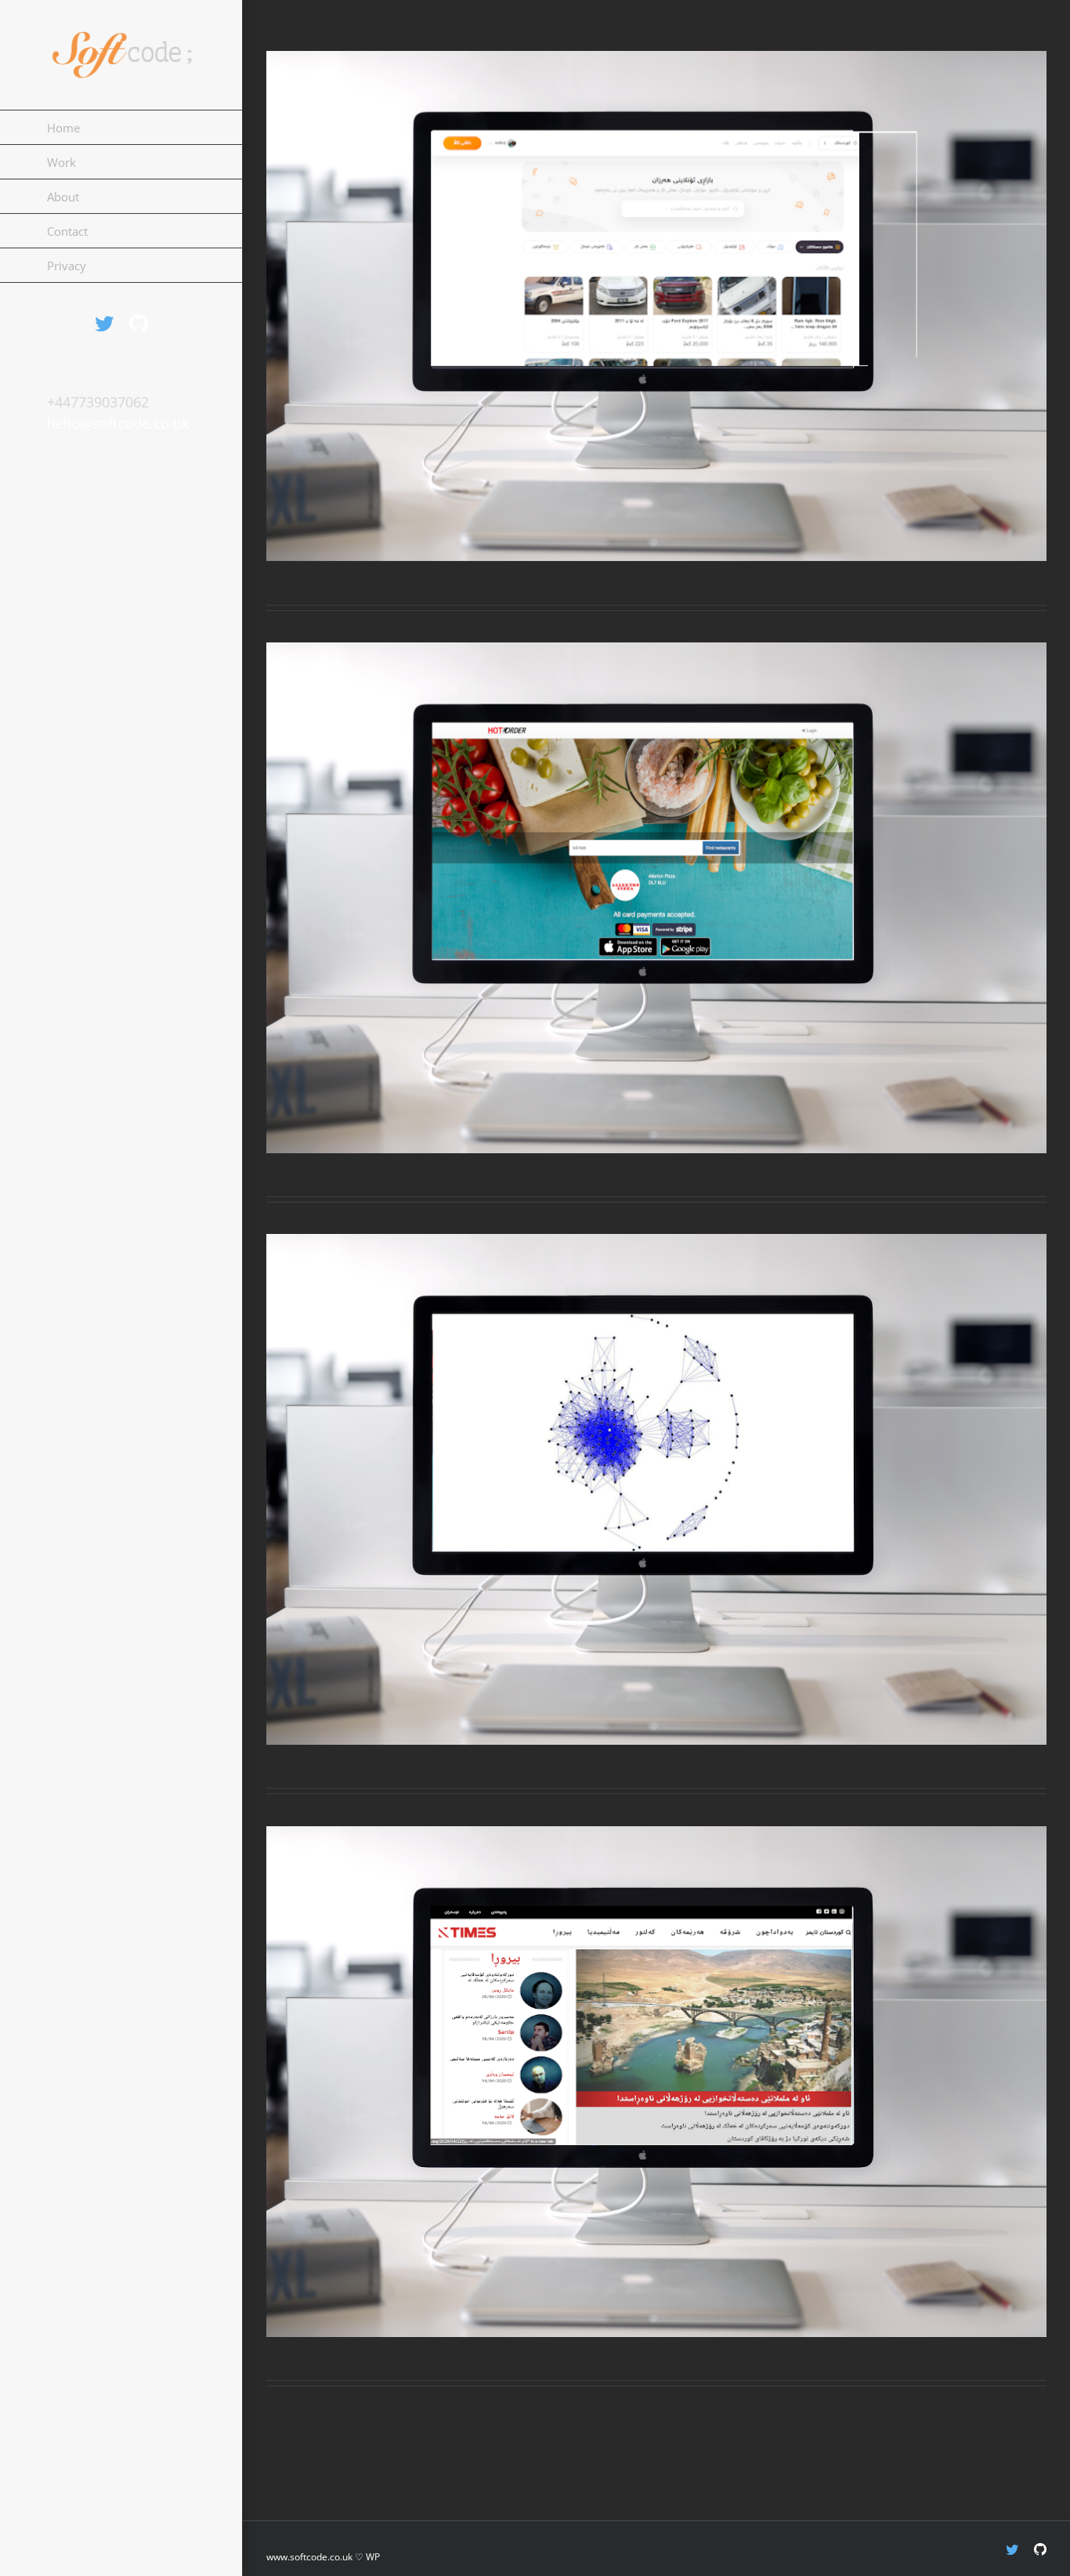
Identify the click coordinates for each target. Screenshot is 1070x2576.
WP (373, 2557)
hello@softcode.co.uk (118, 423)
